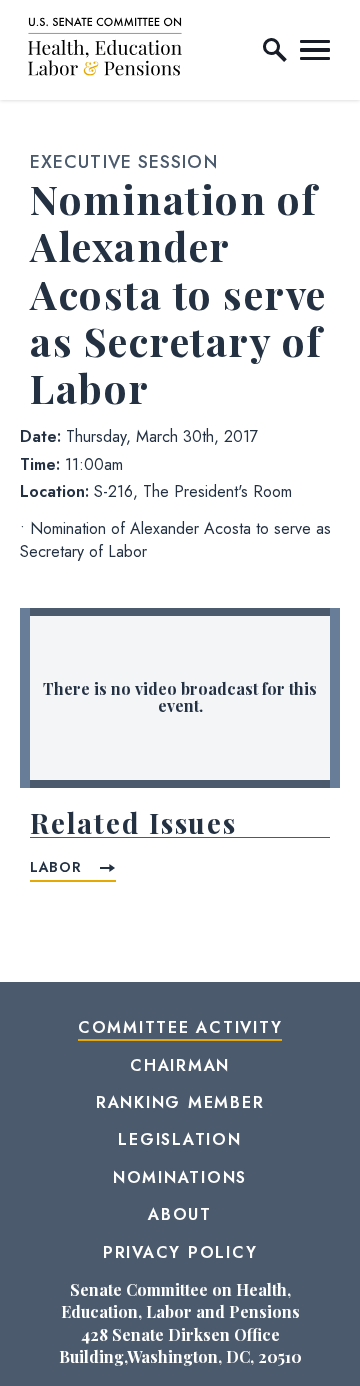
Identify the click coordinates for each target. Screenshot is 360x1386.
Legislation (179, 1139)
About (180, 1214)
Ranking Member (180, 1102)
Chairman (180, 1065)
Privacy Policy (180, 1252)
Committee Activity (180, 1027)
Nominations (180, 1177)
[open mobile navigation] (315, 50)
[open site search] (275, 50)
